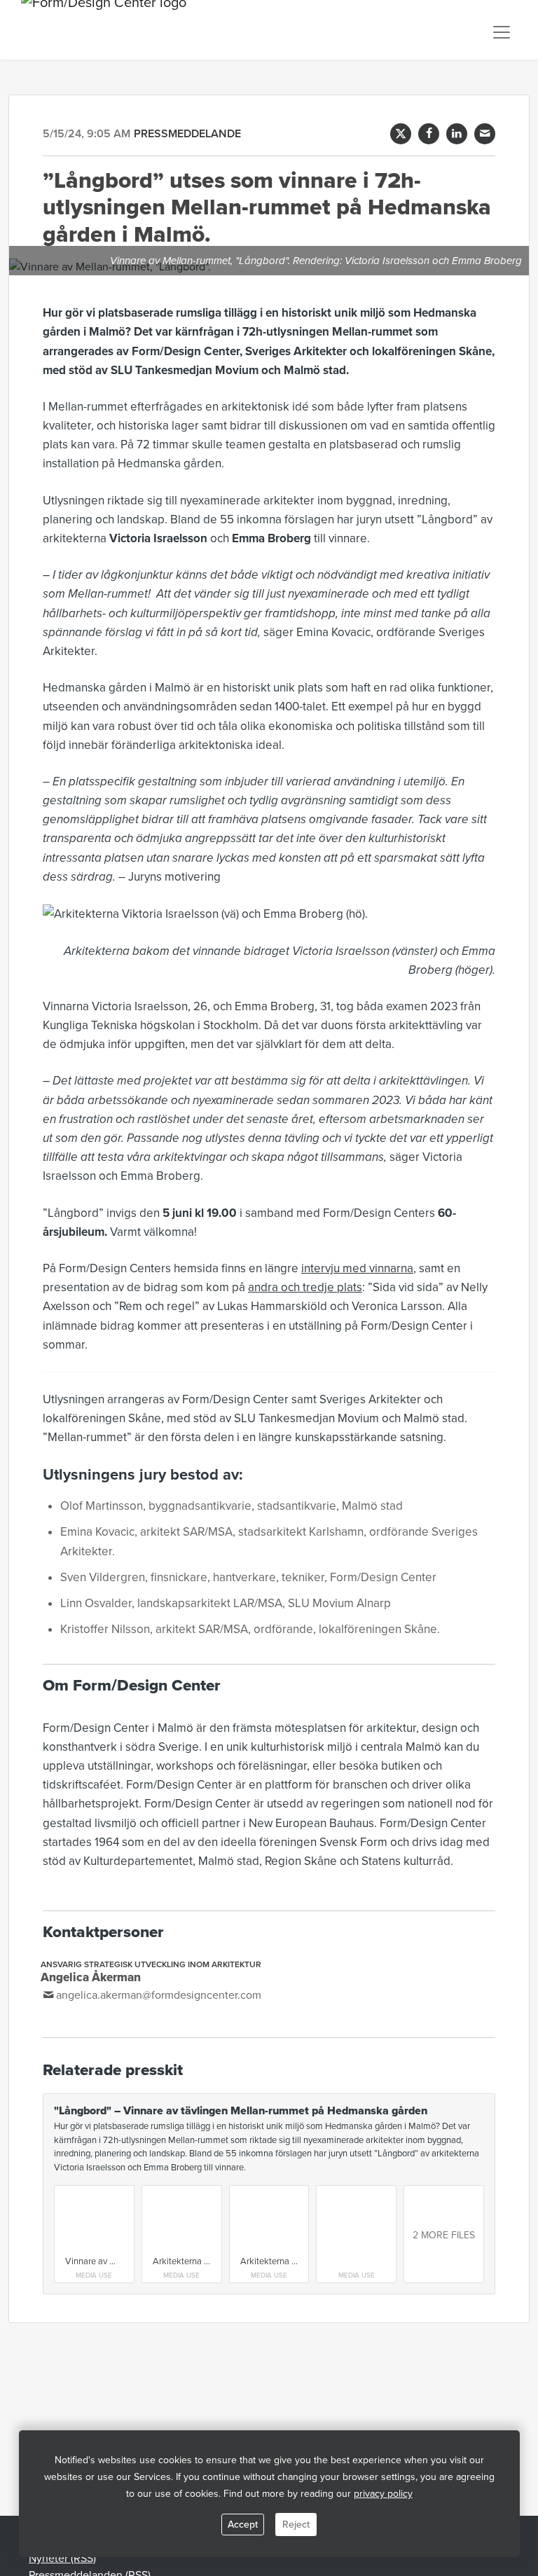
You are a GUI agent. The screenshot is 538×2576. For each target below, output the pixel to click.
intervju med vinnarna (357, 1268)
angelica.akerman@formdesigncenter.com (159, 1995)
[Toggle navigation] (502, 32)
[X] (401, 134)
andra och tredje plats (305, 1287)
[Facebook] (429, 134)
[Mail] (485, 134)
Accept (243, 2525)
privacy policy (383, 2494)
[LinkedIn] (457, 134)
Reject (296, 2525)
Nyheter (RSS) (62, 2558)
